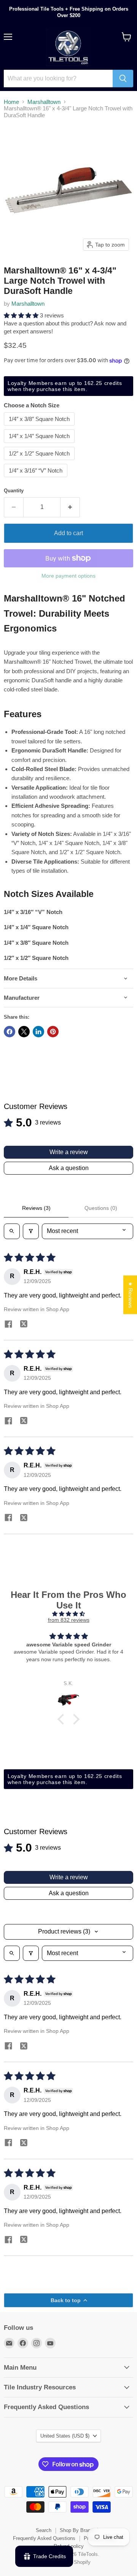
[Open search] (12, 1231)
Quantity (14, 491)
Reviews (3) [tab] (36, 1208)
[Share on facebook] (8, 1325)
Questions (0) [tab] (101, 1208)
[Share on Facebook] (10, 1032)
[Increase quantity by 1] (70, 507)
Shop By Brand (76, 2530)
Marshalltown (44, 102)
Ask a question (69, 1168)
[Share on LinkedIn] (38, 1032)
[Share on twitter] (24, 1325)
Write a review (69, 1152)
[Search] (123, 79)
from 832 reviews (69, 1620)
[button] (22, 315)
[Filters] (31, 1231)
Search (44, 2530)
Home (11, 102)
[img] (68, 1614)
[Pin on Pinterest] (53, 1032)
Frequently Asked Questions (44, 2538)
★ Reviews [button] (131, 1295)
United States (65, 2436)
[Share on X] (24, 1032)
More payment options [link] (68, 576)
